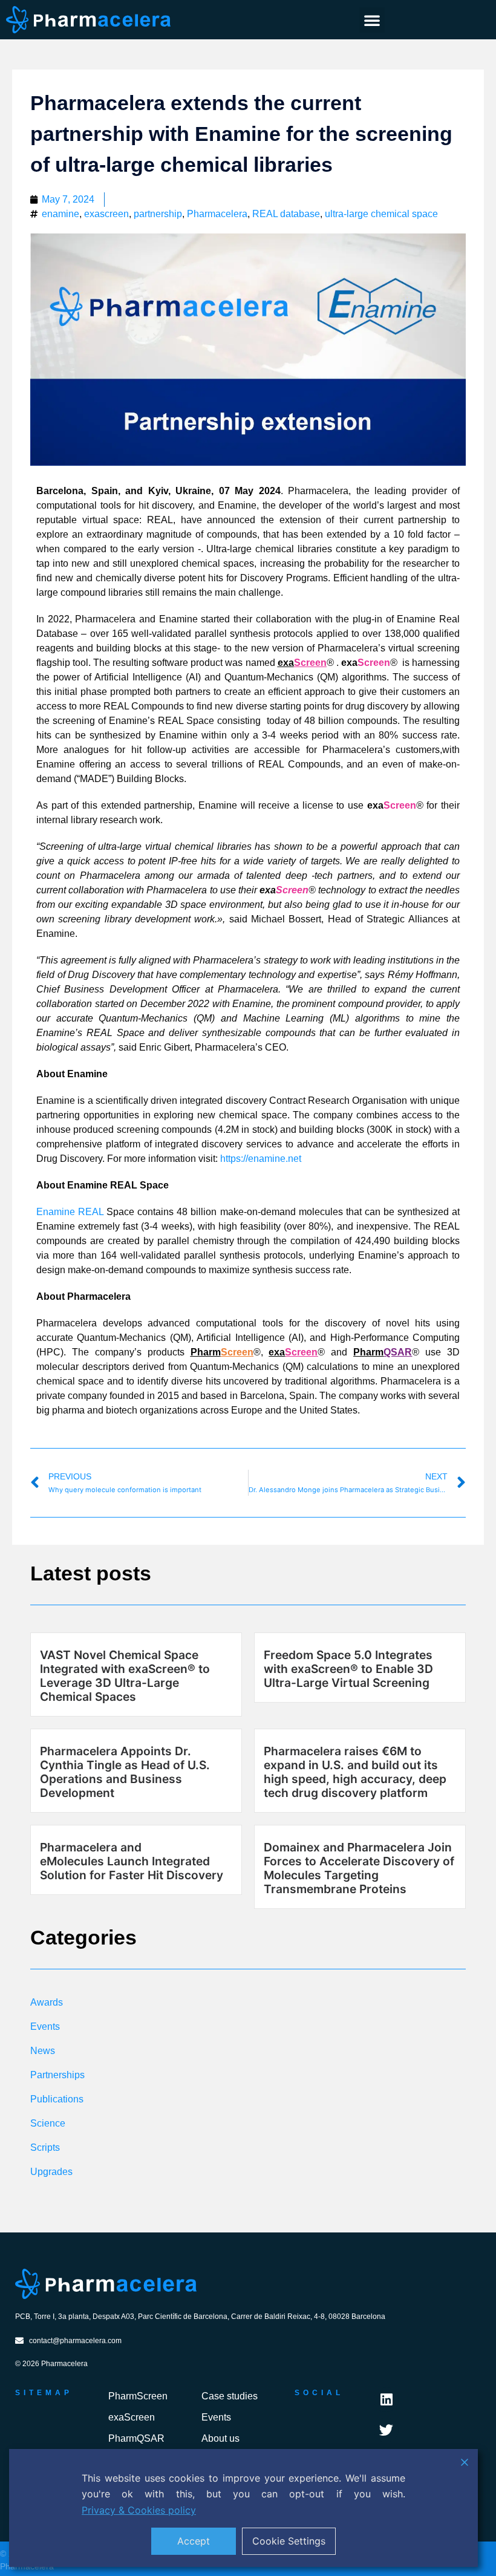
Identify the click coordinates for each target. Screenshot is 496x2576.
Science (48, 2123)
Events (45, 2027)
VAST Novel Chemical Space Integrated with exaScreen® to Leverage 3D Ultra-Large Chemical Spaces (125, 1676)
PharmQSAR (136, 2438)
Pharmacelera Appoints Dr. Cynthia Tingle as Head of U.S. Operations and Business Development (125, 1772)
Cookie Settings (289, 2541)
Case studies (230, 2396)
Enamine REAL (70, 1212)
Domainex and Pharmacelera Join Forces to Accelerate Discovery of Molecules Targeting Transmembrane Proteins (359, 1868)
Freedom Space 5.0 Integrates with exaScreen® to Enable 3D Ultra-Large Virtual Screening (348, 1669)
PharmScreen (138, 2396)
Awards (47, 2002)
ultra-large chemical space (381, 214)
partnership (158, 214)
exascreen (106, 214)
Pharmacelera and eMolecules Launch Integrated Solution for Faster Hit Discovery (132, 1861)
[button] (372, 20)
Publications (57, 2099)
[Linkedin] (386, 2400)
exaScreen (132, 2417)
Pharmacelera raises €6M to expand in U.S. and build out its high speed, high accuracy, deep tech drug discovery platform (355, 1772)
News (43, 2051)
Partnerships (57, 2075)
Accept (194, 2541)
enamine (60, 214)
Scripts (45, 2147)
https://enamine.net (261, 1159)
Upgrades (51, 2172)
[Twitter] (386, 2430)
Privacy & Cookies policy (139, 2510)
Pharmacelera (217, 214)
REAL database (286, 214)
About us (220, 2438)
